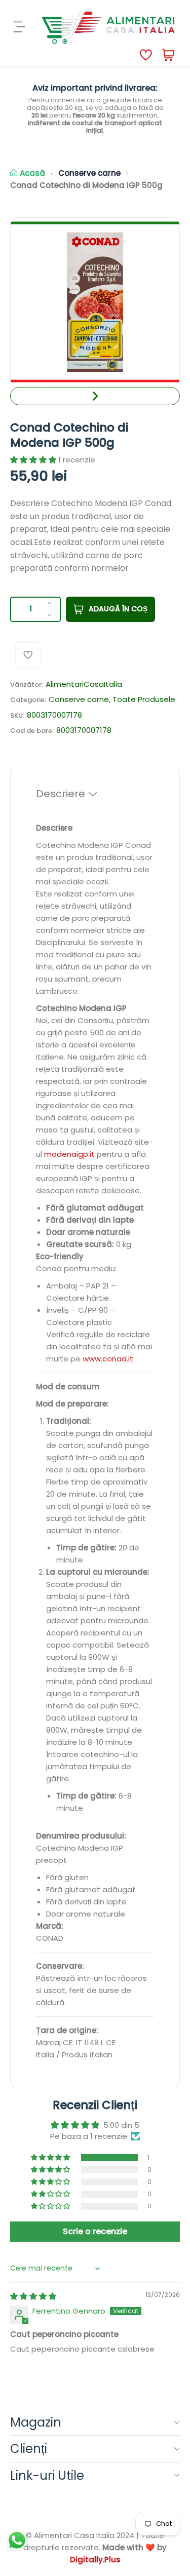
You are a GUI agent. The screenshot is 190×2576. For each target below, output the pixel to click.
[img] (33, 2296)
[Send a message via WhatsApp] (17, 2540)
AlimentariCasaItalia (84, 684)
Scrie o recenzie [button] (95, 2231)
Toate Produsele (144, 699)
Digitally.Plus (95, 2560)
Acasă (32, 173)
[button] (95, 396)
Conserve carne (89, 173)
